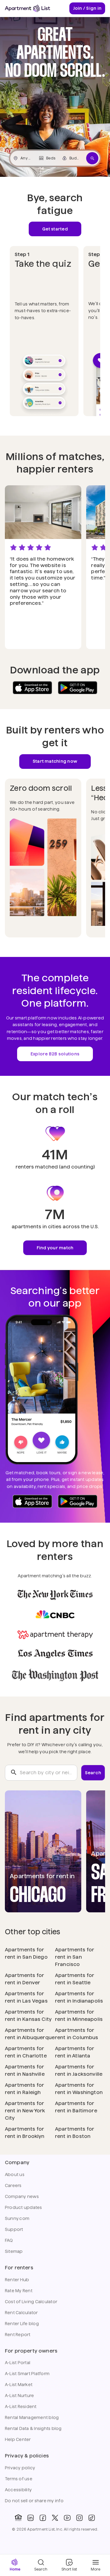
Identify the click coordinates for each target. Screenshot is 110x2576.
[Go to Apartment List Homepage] (28, 8)
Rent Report (18, 2335)
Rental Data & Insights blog (33, 2428)
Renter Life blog (22, 2324)
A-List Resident (21, 2407)
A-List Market (19, 2385)
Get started (55, 229)
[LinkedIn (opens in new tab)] (31, 2518)
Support (14, 2229)
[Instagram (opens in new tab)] (79, 2518)
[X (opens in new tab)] (55, 2518)
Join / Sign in (87, 8)
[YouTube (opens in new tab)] (67, 2518)
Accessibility (18, 2490)
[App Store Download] (32, 688)
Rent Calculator (21, 2313)
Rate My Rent (19, 2291)
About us (15, 2175)
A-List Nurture (19, 2396)
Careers (13, 2185)
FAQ (9, 2240)
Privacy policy (20, 2468)
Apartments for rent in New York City (25, 2111)
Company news (22, 2196)
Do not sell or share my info (34, 2501)
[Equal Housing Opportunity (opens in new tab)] (18, 2518)
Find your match (55, 1248)
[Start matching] (92, 158)
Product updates (24, 2207)
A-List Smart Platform (27, 2374)
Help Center (18, 2439)
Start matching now (55, 761)
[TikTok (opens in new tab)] (92, 2518)
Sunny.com (17, 2218)
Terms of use (19, 2479)
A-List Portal (18, 2363)
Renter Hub (17, 2280)
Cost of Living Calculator (31, 2302)
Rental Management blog (32, 2417)
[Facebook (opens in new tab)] (43, 2518)
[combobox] (41, 1773)
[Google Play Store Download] (78, 688)
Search (93, 1773)
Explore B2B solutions (55, 1054)
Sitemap (14, 2251)
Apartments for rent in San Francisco (75, 1957)
